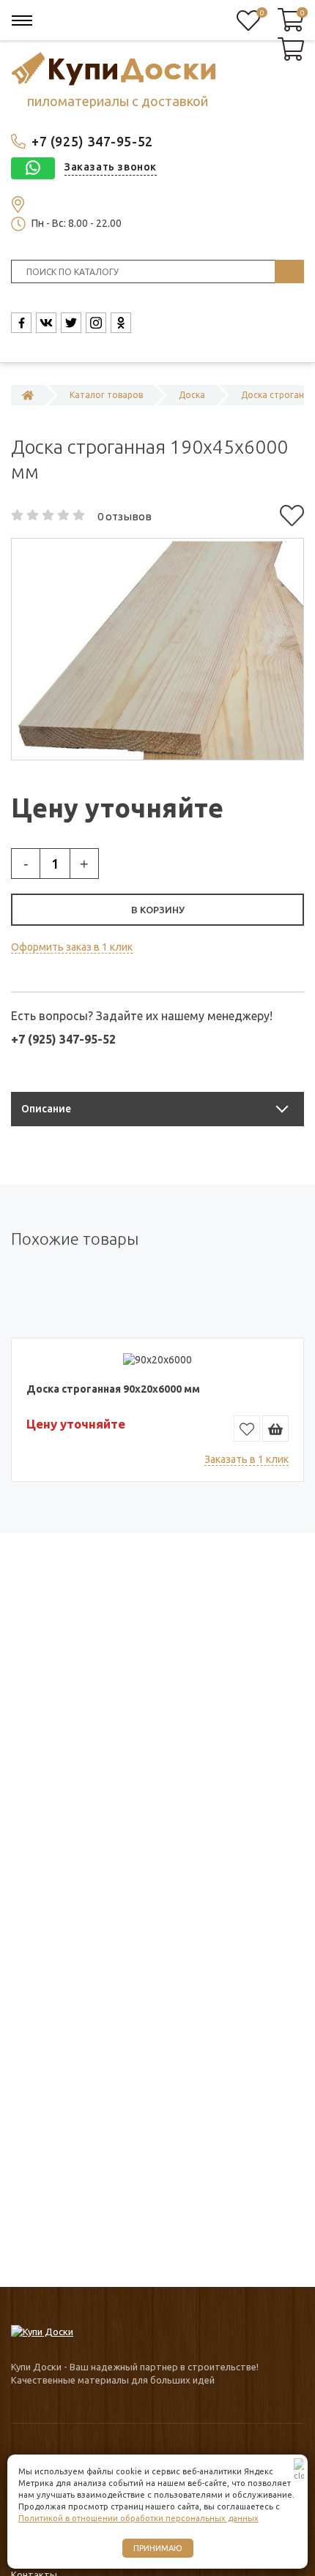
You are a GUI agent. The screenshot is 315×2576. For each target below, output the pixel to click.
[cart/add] (275, 1429)
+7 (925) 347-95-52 (92, 141)
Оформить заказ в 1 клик (72, 947)
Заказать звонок (111, 167)
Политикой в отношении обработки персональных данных (138, 2518)
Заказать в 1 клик (247, 1459)
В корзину (158, 910)
